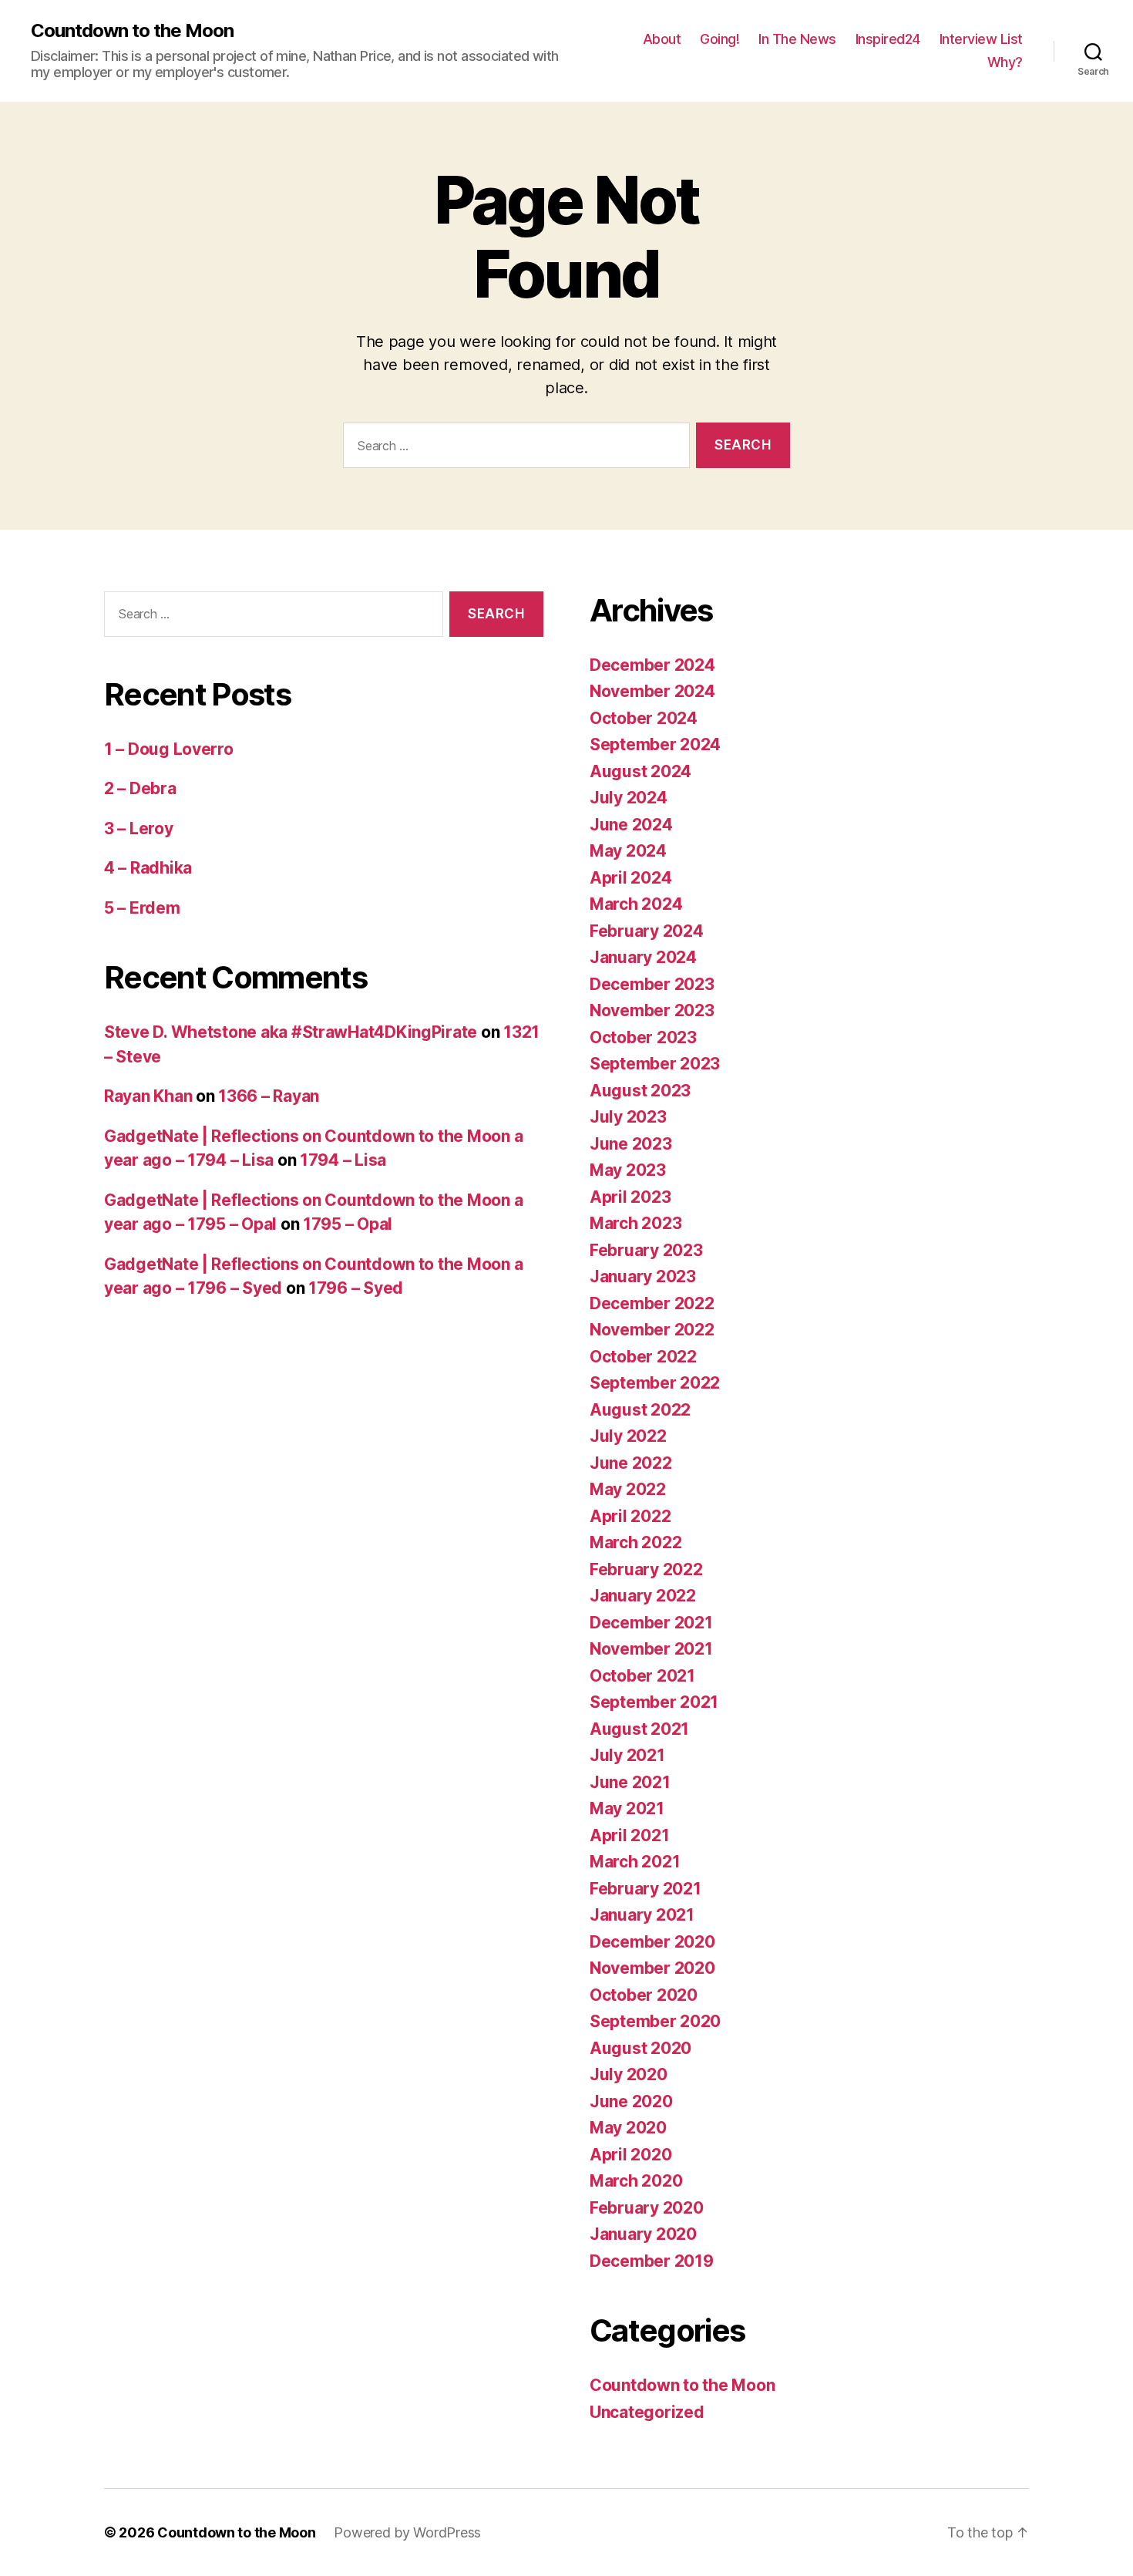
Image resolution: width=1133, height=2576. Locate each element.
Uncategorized (647, 2412)
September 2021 (654, 1702)
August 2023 (640, 1091)
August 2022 (640, 1410)
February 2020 (647, 2208)
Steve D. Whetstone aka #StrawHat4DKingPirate (291, 1032)
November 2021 (651, 1649)
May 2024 (628, 851)
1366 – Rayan (269, 1096)
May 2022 (628, 1489)
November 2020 (652, 1968)
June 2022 (631, 1463)
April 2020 (630, 2155)
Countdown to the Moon (132, 31)
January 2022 (643, 1596)
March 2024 (636, 904)
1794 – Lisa (343, 1160)
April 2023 (630, 1197)
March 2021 (635, 1862)
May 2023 (628, 1170)
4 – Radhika (148, 868)
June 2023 (631, 1144)
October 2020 (644, 1995)
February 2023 (646, 1250)
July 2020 (629, 2074)
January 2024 (643, 957)
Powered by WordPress (407, 2532)
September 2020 (655, 2021)
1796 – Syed (356, 1288)
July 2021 (627, 1755)
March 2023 (635, 1223)
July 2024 (629, 798)
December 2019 (652, 2261)
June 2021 (630, 1782)
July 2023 (628, 1117)
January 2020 (643, 2234)
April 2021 (629, 1835)
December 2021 (651, 1623)
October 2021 (642, 1676)
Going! (719, 39)
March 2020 (636, 2181)
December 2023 (652, 984)
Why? (1005, 62)
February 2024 (647, 931)
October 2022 (643, 1357)
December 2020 (652, 1942)
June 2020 (631, 2101)
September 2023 (655, 1064)
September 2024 (655, 744)
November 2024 (652, 691)
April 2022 (630, 1516)
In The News (797, 39)
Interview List (981, 39)
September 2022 (655, 1383)
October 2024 (644, 718)
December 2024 (652, 665)
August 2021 (639, 1729)
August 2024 (640, 771)
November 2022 (652, 1330)
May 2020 (628, 2128)
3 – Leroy (139, 828)
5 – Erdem (142, 908)
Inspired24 (888, 39)
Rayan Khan (148, 1096)
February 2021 (646, 1889)
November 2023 (652, 1010)
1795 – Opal (348, 1224)
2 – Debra (140, 788)
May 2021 (627, 1808)
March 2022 (635, 1542)
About (662, 39)
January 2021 (642, 1915)
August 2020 (640, 2048)
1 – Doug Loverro (169, 749)
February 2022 (646, 1569)
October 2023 (643, 1037)
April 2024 (630, 878)
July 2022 (628, 1436)
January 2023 (643, 1276)
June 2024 (631, 825)
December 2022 (652, 1303)
